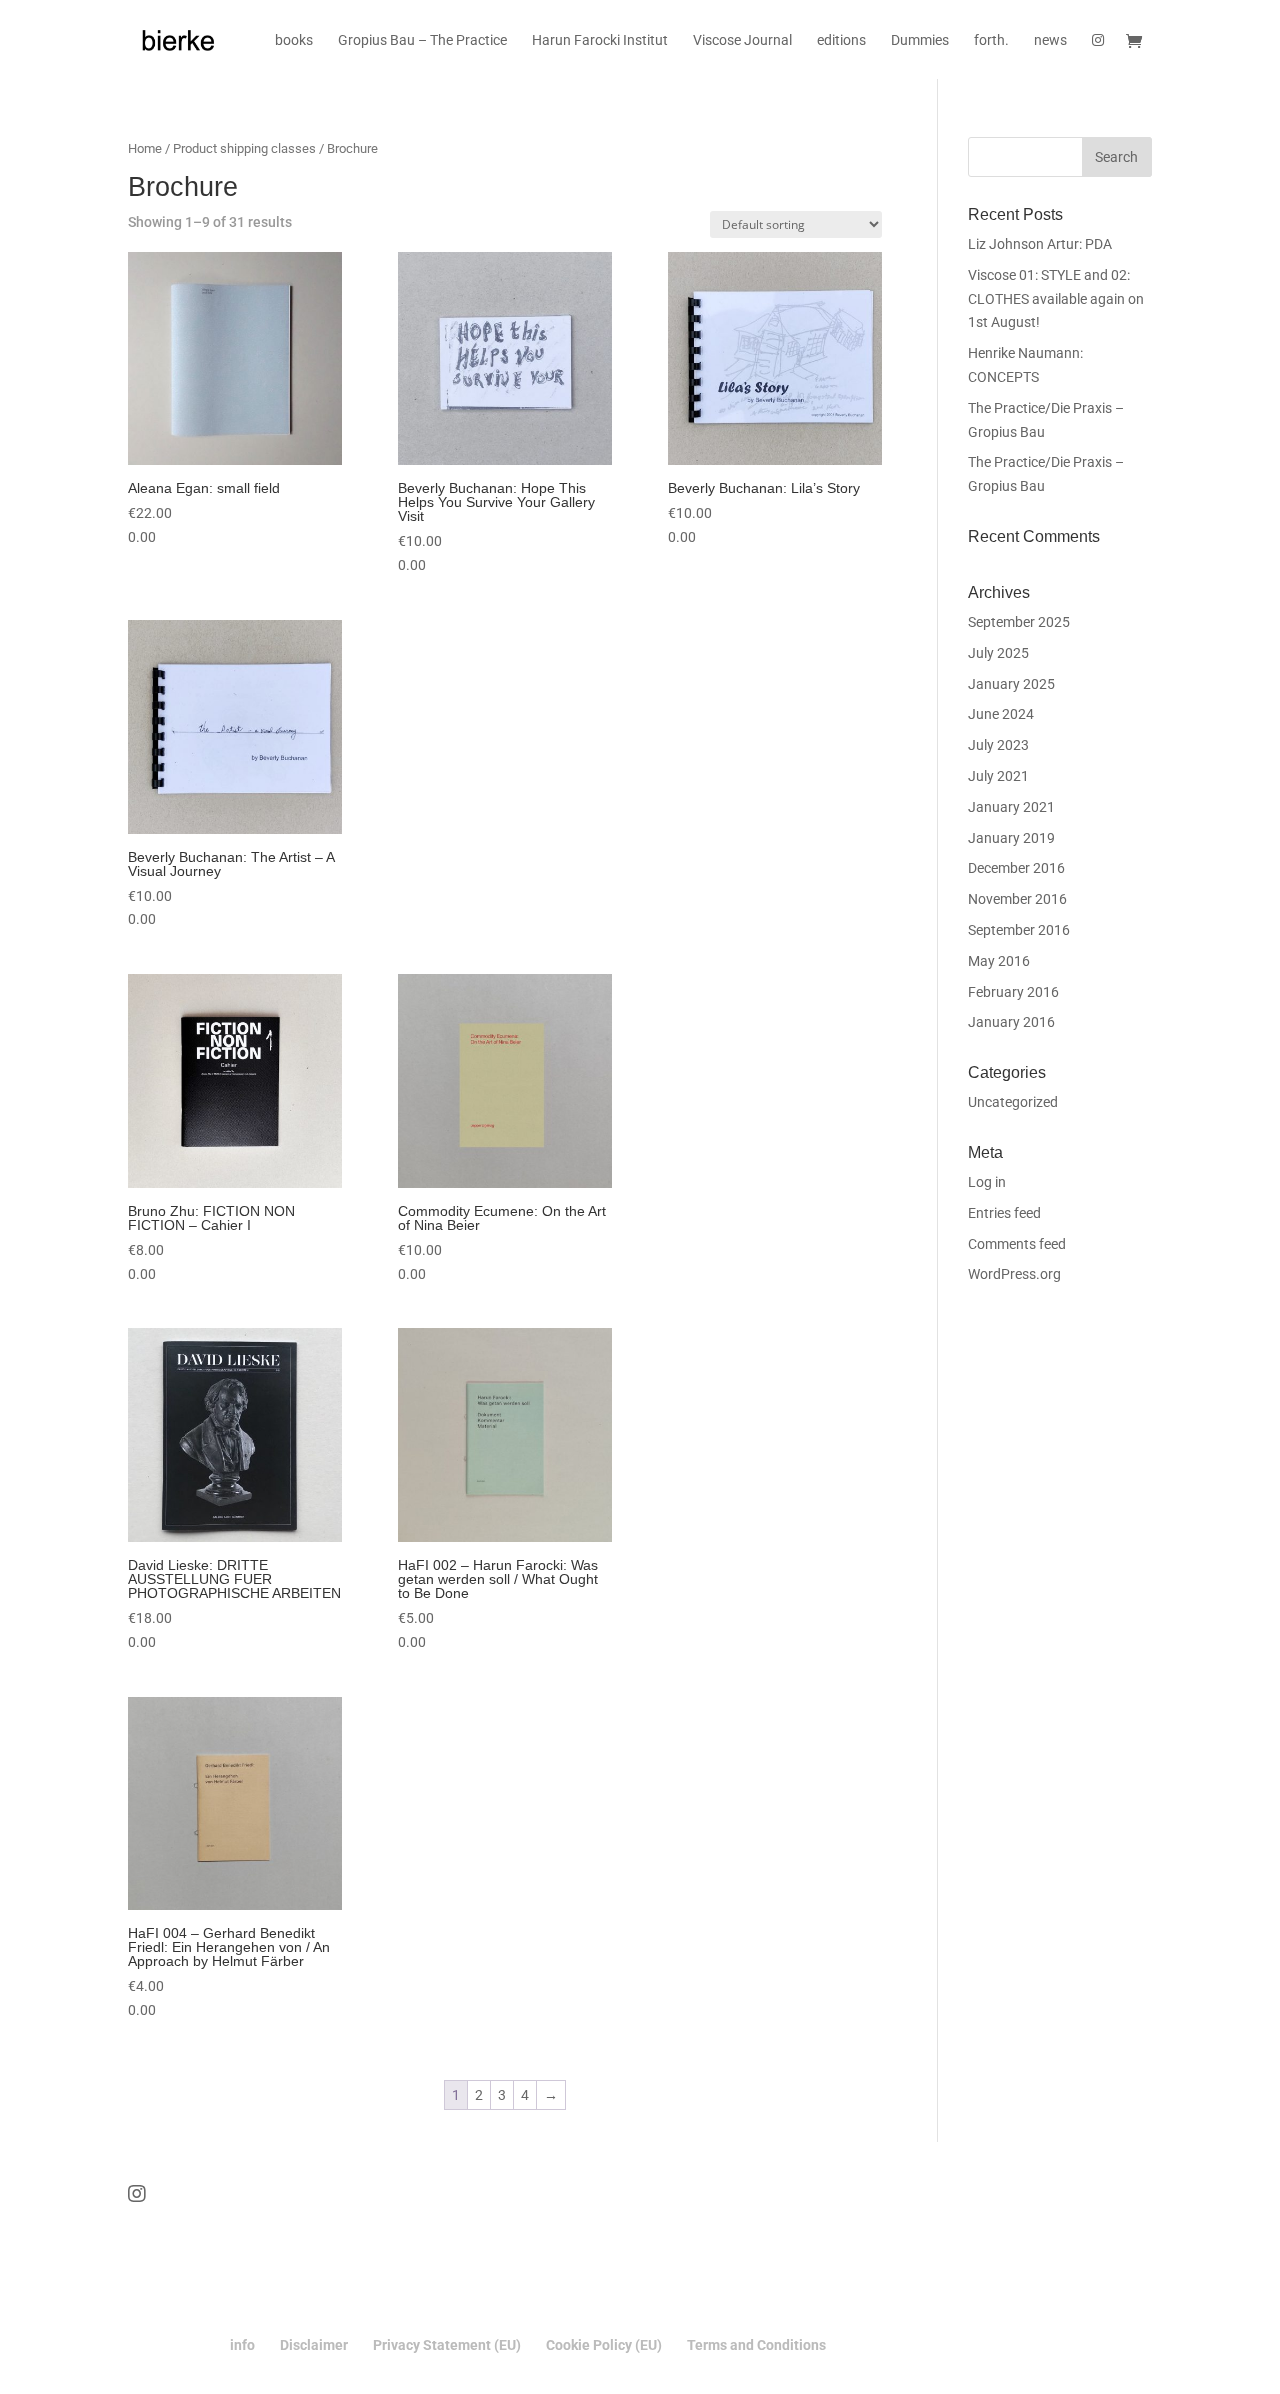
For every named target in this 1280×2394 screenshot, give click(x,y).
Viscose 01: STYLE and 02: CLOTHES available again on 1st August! (1056, 299)
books (294, 40)
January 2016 (1011, 1022)
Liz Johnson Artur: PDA (1040, 244)
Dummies (920, 40)
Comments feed (1017, 1244)
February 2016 (1013, 992)
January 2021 (1011, 807)
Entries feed (1004, 1213)
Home (145, 148)
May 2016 (999, 961)
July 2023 (998, 745)
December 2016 (1016, 868)
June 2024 (1001, 714)
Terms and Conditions (756, 2345)
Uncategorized (1013, 1102)
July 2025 (998, 653)
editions (841, 40)
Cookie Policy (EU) (604, 2345)
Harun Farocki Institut (600, 40)
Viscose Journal (742, 40)
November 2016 (1017, 899)
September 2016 (1019, 930)
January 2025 (1011, 684)
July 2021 (998, 776)
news (1050, 40)
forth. (991, 40)
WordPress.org (1014, 1274)
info (242, 2345)
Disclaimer (314, 2345)
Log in (987, 1182)
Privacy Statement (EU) (447, 2345)
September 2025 (1019, 622)
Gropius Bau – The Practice (422, 40)
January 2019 (1011, 838)
